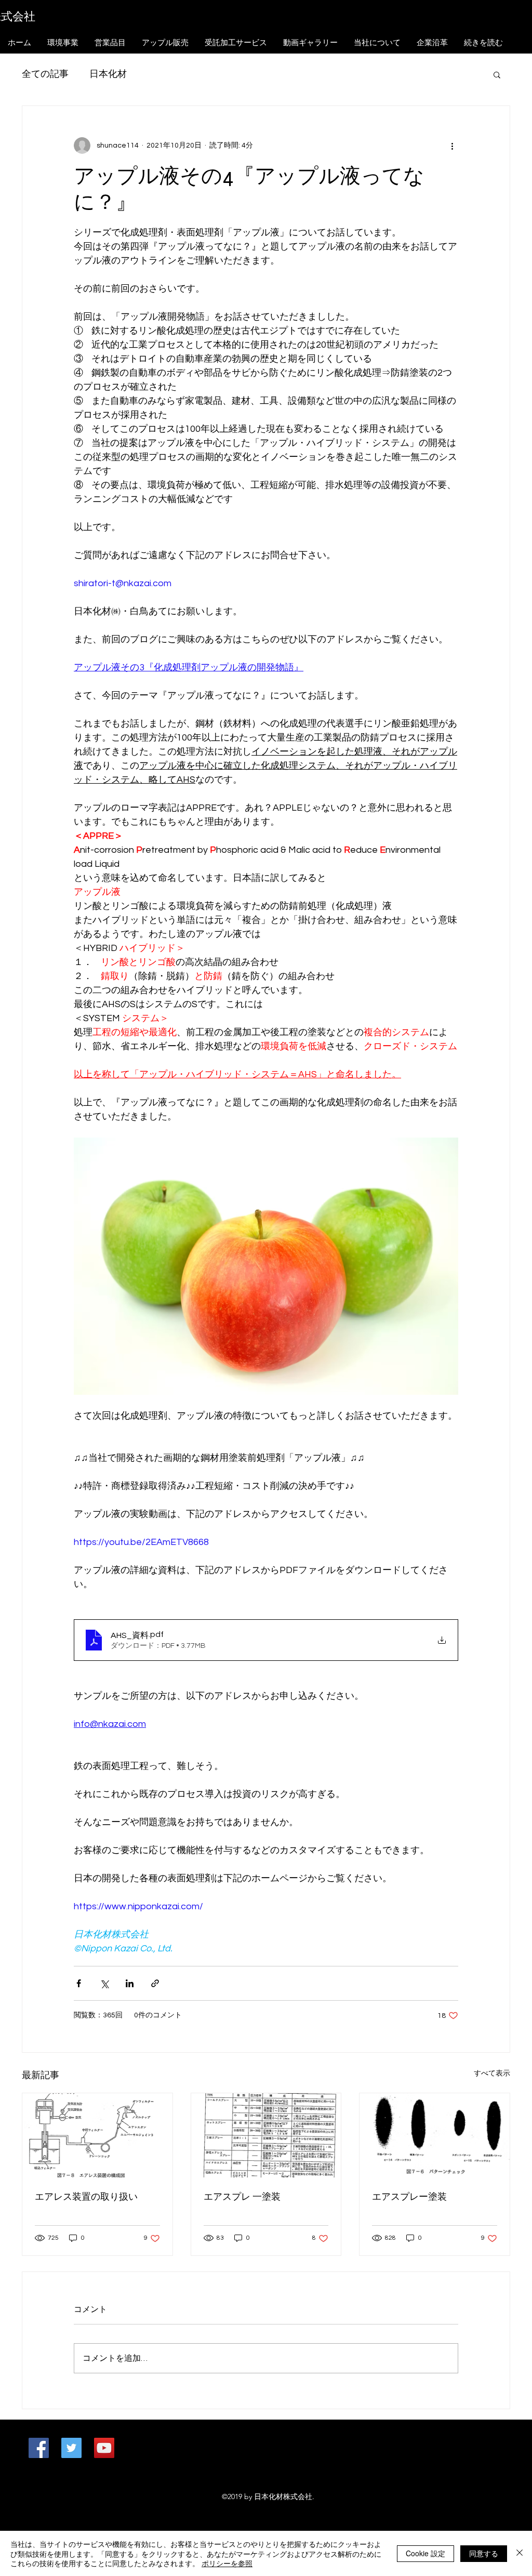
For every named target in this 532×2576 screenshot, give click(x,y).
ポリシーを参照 (227, 2563)
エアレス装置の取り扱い (86, 2197)
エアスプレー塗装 (409, 2197)
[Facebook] (39, 2448)
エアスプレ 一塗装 (242, 2197)
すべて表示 (492, 2073)
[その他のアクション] (452, 146)
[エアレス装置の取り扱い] (97, 2135)
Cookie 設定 (425, 2553)
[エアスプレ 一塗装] (266, 2135)
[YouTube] (104, 2448)
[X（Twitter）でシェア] (104, 1983)
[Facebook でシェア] (79, 1983)
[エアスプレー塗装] (435, 2135)
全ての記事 (45, 74)
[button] (497, 74)
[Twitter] (71, 2448)
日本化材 (108, 74)
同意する (484, 2553)
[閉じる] (520, 2553)
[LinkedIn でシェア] (130, 1983)
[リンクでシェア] (155, 1983)
